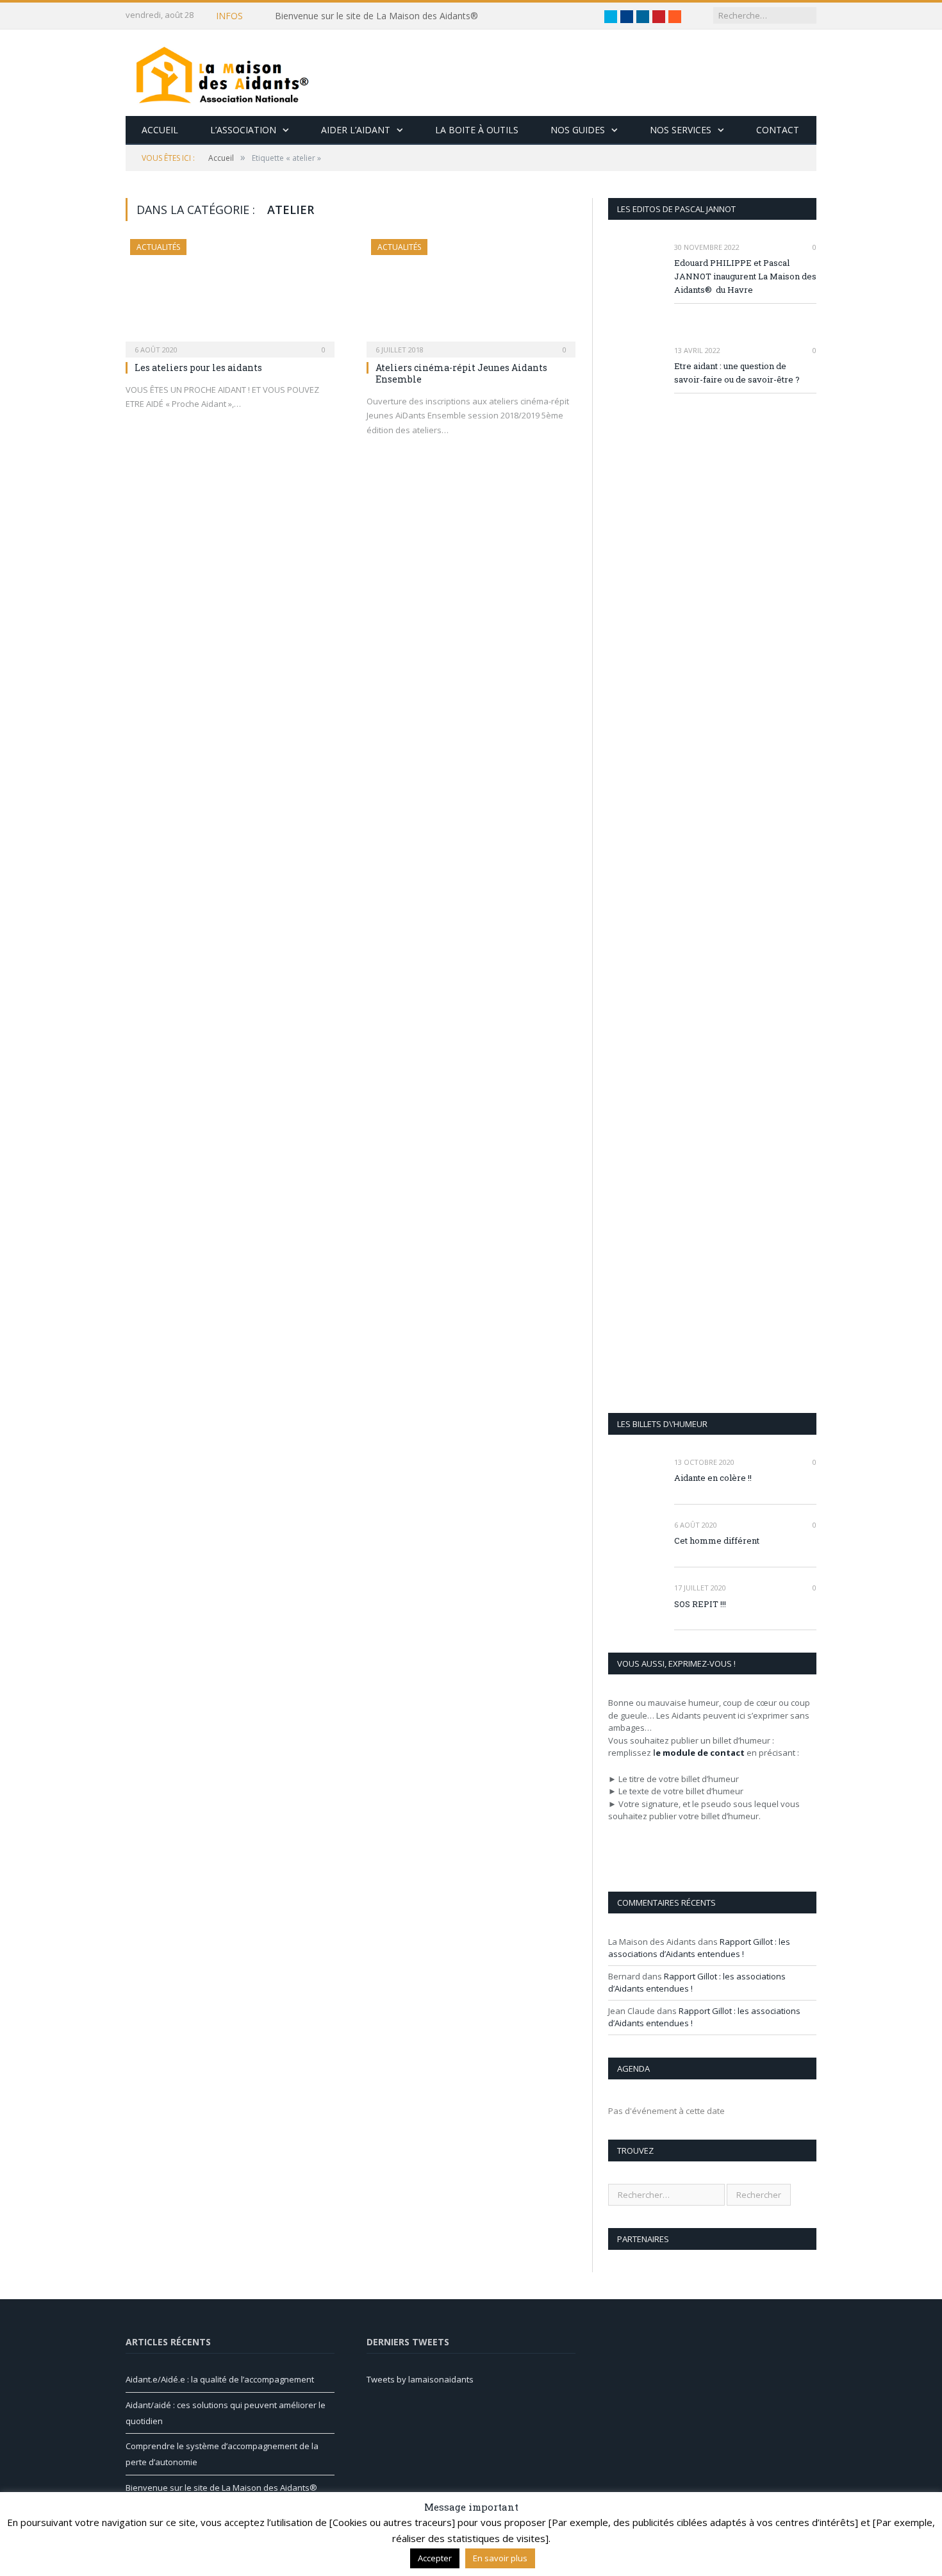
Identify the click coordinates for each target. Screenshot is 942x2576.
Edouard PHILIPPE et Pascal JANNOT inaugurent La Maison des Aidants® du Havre (745, 276)
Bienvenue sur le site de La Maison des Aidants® (376, 16)
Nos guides (578, 130)
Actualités (158, 247)
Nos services (681, 130)
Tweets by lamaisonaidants (420, 2379)
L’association (243, 130)
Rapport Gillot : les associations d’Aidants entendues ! (699, 1948)
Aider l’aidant (356, 130)
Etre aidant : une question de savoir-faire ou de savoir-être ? (737, 373)
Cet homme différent (717, 1540)
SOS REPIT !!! (700, 1604)
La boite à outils (477, 130)
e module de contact (700, 1753)
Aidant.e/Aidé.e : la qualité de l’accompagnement (220, 2379)
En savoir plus (500, 2558)
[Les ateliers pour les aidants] (230, 294)
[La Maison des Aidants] (222, 73)
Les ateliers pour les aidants (198, 367)
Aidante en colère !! (713, 1478)
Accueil (160, 130)
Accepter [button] (435, 2558)
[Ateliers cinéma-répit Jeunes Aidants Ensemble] (471, 294)
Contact (778, 130)
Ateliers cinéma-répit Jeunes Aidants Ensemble (461, 373)
